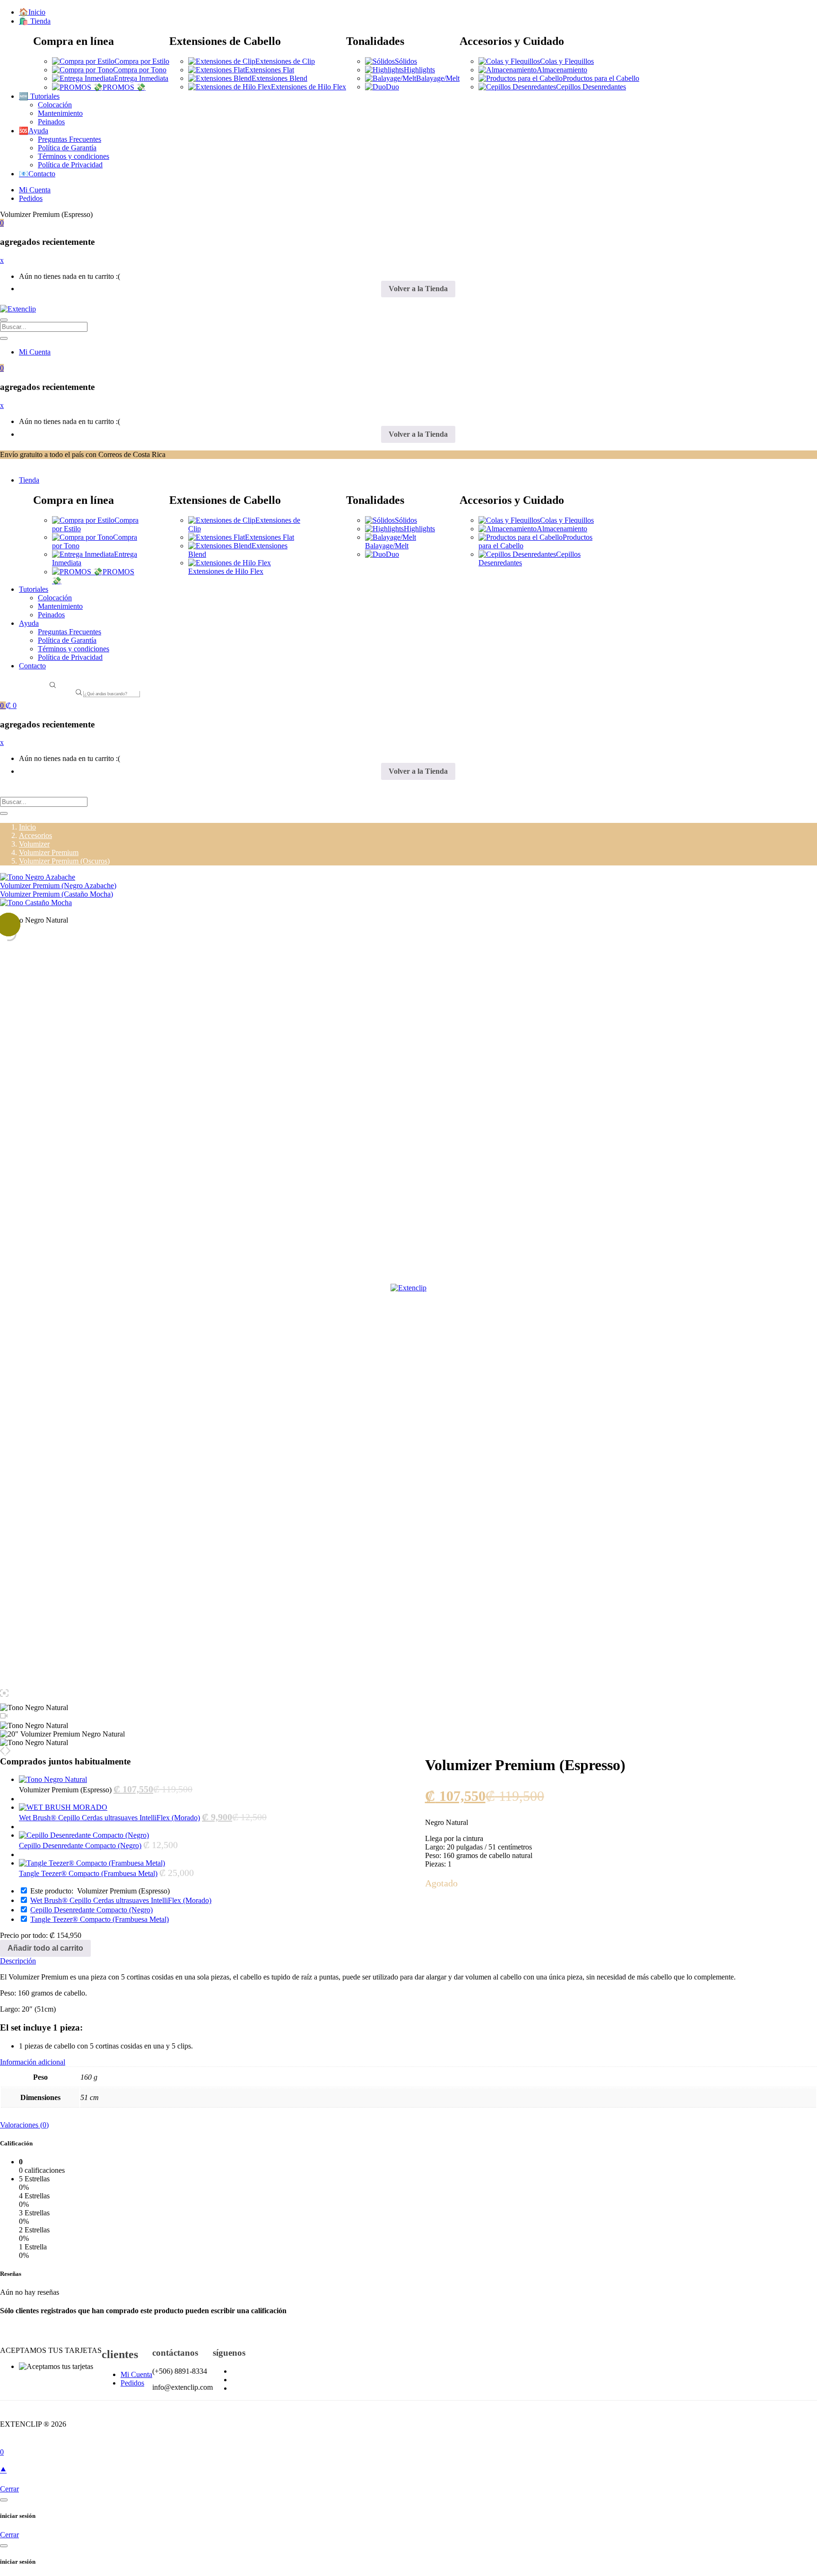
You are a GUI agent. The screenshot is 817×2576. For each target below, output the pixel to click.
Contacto (32, 666)
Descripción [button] (18, 1961)
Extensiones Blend (279, 78)
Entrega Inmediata (141, 78)
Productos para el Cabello (601, 78)
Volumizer (34, 844)
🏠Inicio (32, 12)
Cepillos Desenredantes (591, 87)
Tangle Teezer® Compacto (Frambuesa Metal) (88, 1873)
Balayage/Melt (438, 78)
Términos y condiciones (74, 156)
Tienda (29, 480)
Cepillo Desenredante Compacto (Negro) (80, 1846)
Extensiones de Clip (285, 61)
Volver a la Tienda (418, 289)
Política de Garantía (67, 148)
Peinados (51, 122)
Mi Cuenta (35, 190)
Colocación (55, 105)
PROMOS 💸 (124, 87)
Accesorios (35, 835)
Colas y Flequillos (567, 61)
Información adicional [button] (33, 2062)
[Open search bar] (53, 686)
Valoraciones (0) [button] (24, 2125)
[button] (2, 223)
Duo (392, 87)
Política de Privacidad (70, 165)
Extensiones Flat (269, 70)
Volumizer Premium (49, 852)
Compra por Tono (140, 70)
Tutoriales (34, 589)
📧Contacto (37, 174)
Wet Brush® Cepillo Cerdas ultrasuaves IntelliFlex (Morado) (109, 1818)
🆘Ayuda (34, 131)
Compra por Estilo (142, 61)
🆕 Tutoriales (39, 96)
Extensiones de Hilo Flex (309, 87)
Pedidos (31, 198)
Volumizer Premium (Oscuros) (64, 861)
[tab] (408, 1961)
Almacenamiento (562, 70)
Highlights (419, 70)
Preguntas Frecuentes (70, 139)
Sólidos (406, 61)
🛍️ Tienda (35, 21)
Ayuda (29, 623)
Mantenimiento (60, 113)
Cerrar (9, 2489)
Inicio (27, 827)
